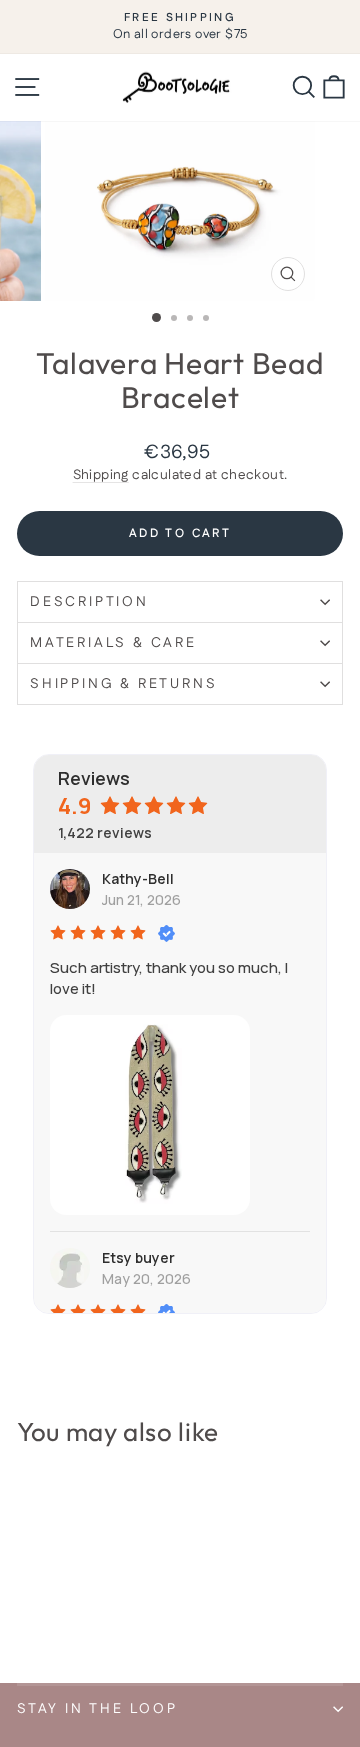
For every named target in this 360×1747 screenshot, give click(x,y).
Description (89, 602)
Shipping (101, 475)
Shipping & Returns (123, 684)
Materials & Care (113, 643)
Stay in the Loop (97, 1709)
